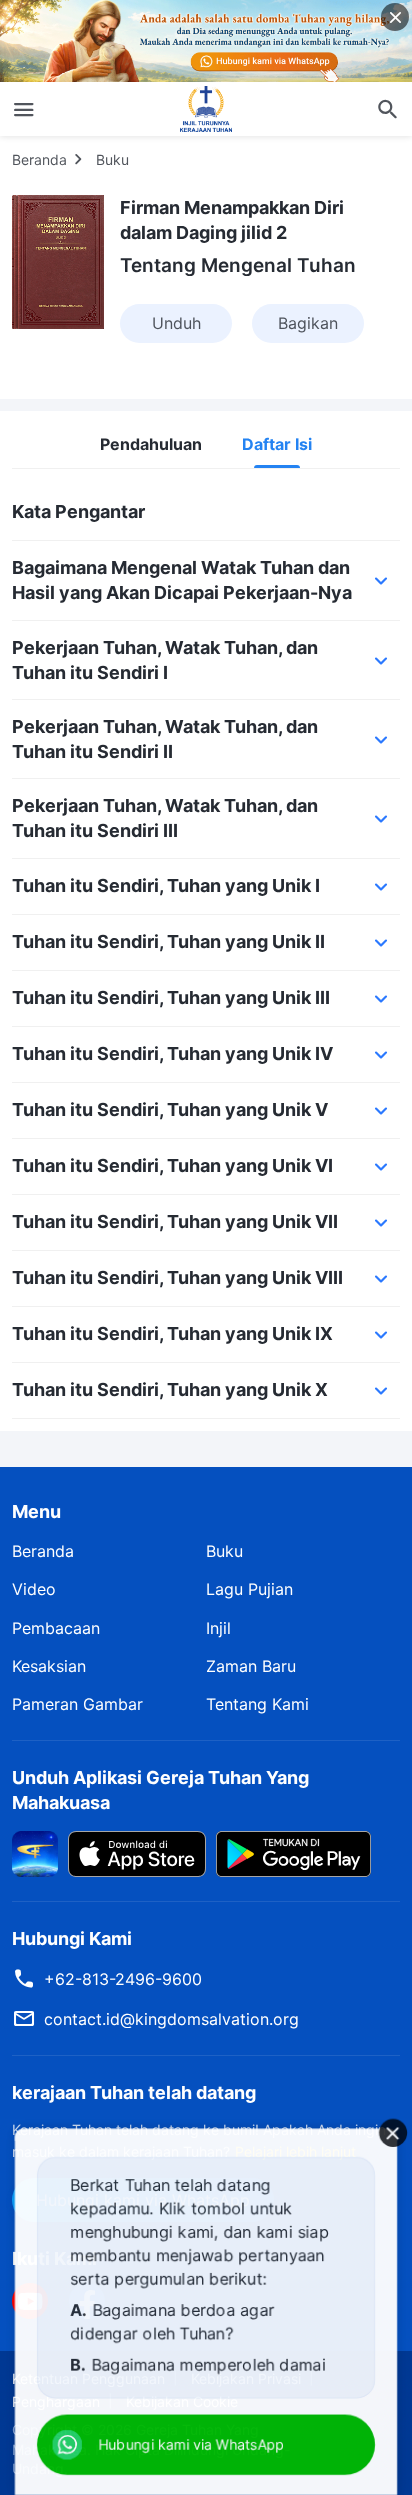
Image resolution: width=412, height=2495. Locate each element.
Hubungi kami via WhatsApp (191, 2444)
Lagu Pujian (249, 1589)
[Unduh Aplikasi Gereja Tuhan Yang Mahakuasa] (35, 1853)
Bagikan (308, 323)
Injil (218, 1628)
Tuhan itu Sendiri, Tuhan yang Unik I (166, 885)
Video (34, 1589)
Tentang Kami (257, 1704)
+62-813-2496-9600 (123, 1979)
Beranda (39, 159)
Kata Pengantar (78, 511)
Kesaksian (49, 1666)
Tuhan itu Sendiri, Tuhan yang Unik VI (172, 1165)
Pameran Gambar (77, 1704)
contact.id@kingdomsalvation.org (171, 2019)
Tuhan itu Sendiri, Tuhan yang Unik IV (172, 1053)
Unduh (176, 323)
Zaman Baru (251, 1666)
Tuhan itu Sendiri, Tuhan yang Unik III (171, 997)
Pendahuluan (151, 444)
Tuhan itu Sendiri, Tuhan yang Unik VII (175, 1221)
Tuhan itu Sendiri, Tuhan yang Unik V (170, 1109)
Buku (112, 159)
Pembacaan (56, 1628)
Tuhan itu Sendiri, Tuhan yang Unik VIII (177, 1277)
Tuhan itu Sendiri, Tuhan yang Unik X (170, 1389)
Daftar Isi (277, 444)
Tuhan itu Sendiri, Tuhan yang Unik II (168, 941)
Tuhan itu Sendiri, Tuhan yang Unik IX (172, 1333)
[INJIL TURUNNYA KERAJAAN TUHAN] (206, 109)
